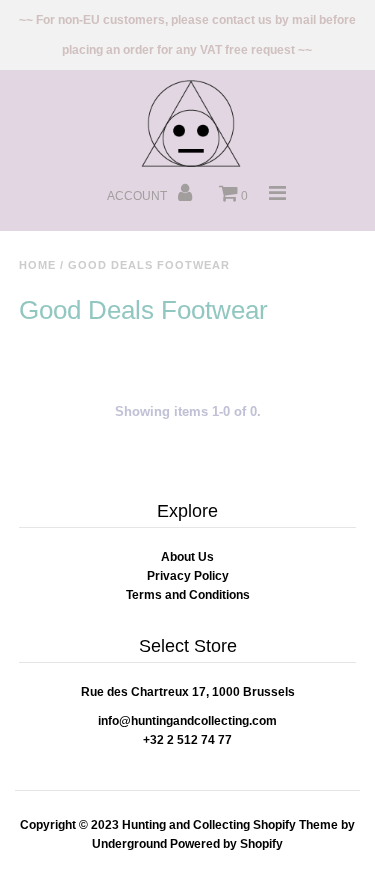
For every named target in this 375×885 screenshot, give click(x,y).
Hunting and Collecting (186, 825)
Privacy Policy (188, 576)
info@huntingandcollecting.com (187, 721)
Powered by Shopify (226, 844)
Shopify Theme (295, 825)
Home (37, 265)
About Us (187, 557)
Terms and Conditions (188, 595)
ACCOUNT (138, 196)
